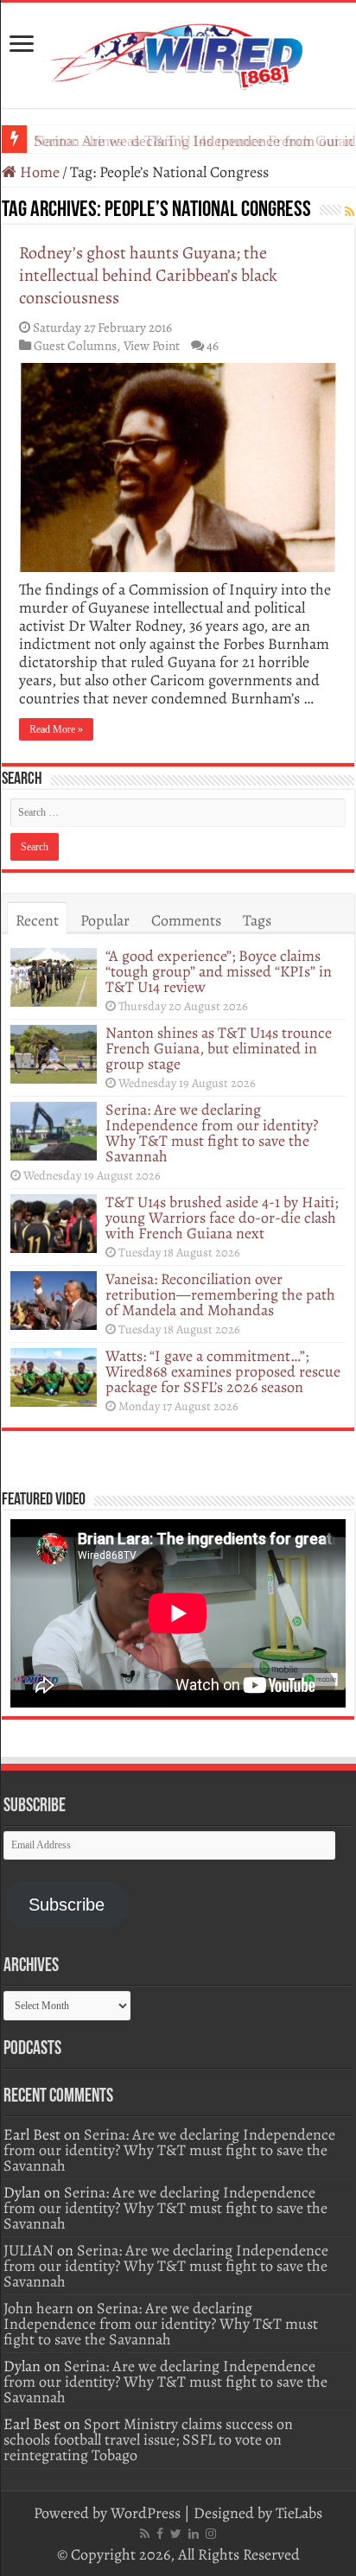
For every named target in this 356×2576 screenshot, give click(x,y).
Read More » (56, 729)
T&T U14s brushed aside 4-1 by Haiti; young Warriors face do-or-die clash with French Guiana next (222, 1218)
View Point (152, 345)
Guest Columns (75, 345)
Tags (257, 920)
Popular (105, 920)
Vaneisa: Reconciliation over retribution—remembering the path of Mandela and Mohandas (220, 1294)
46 (213, 345)
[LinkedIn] (194, 2534)
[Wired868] (178, 52)
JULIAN (29, 2250)
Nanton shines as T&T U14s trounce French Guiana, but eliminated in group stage (219, 1048)
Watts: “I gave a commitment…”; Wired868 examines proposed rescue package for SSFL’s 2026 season (223, 1371)
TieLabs (299, 2513)
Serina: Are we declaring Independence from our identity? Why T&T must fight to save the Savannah (212, 1133)
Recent (37, 920)
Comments (186, 920)
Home (38, 172)
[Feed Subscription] (350, 212)
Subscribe (67, 1905)
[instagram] (211, 2534)
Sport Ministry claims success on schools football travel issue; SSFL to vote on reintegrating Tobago (148, 2439)
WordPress (146, 2513)
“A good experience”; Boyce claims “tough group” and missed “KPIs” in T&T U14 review (219, 971)
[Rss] (145, 2534)
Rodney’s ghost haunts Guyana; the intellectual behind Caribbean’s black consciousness (148, 275)
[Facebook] (160, 2534)
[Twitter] (176, 2534)
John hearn (38, 2308)
